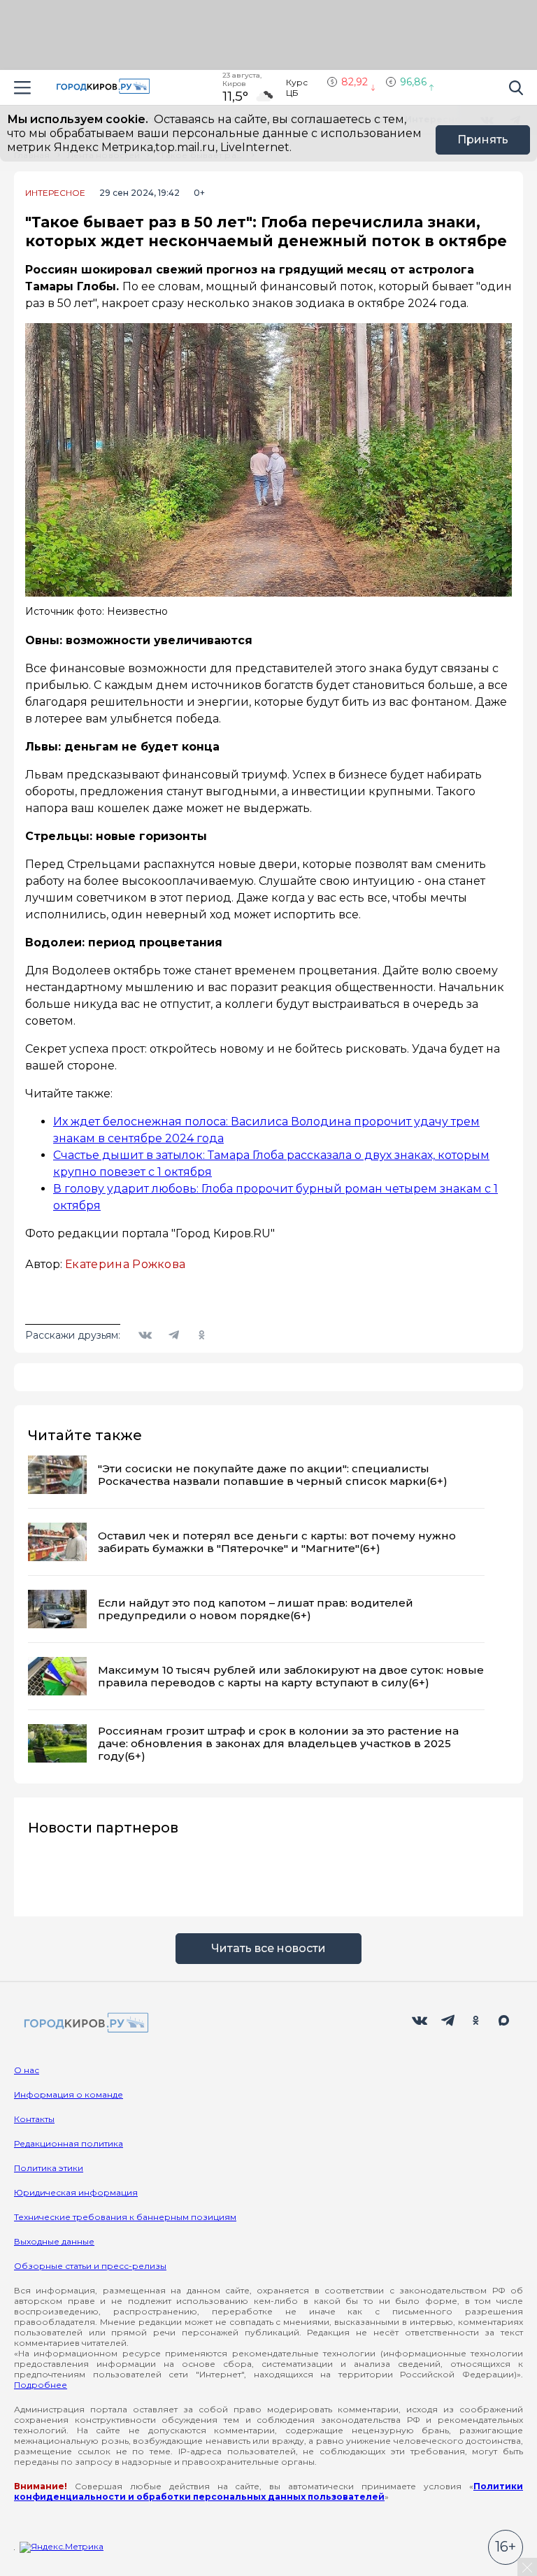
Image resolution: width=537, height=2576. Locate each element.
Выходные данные (54, 2241)
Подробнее (41, 2385)
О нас (27, 2070)
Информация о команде (69, 2094)
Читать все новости (268, 1948)
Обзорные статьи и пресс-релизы (90, 2266)
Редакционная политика (69, 2143)
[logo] (84, 2024)
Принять (483, 140)
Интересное (55, 193)
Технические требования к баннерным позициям (125, 2217)
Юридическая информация (76, 2192)
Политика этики (49, 2168)
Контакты (34, 2119)
